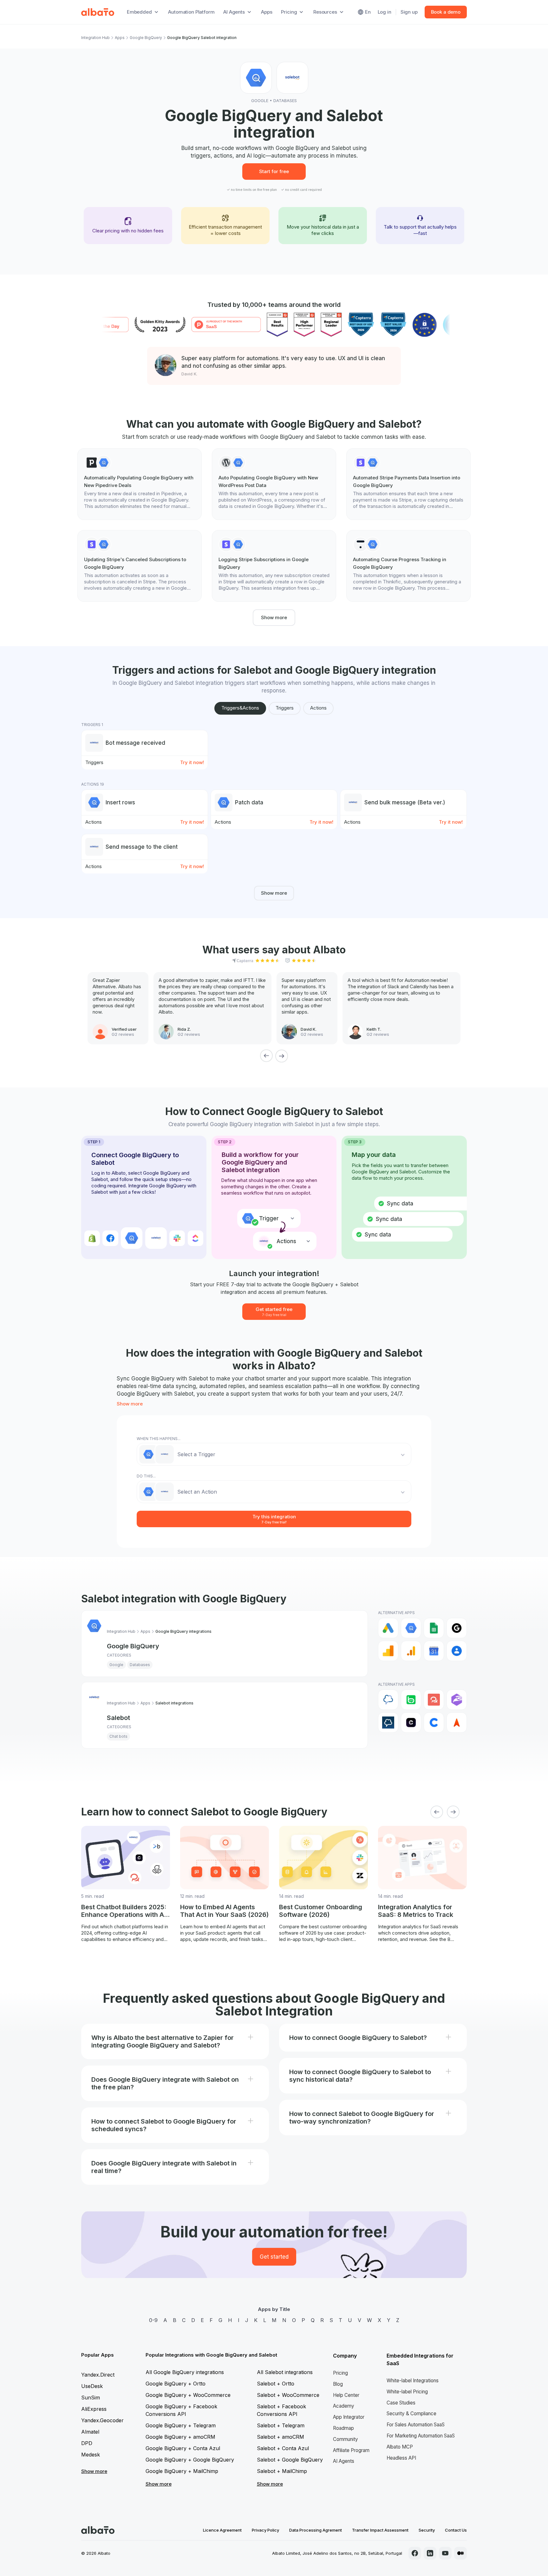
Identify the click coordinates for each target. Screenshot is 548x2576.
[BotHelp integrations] (434, 1700)
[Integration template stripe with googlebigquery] (408, 484)
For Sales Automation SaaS (416, 2425)
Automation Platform (191, 12)
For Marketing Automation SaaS (421, 2436)
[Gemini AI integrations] (457, 1628)
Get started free (274, 1311)
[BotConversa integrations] (411, 1700)
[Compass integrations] (457, 1723)
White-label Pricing (407, 2392)
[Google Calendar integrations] (434, 1651)
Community (346, 2439)
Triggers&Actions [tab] (240, 708)
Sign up (409, 12)
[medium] (460, 2553)
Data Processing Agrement (316, 2530)
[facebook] (415, 2553)
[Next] (282, 1056)
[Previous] (266, 1056)
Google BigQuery (146, 38)
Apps (267, 12)
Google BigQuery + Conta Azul (183, 2448)
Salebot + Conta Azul (283, 2448)
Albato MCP (400, 2447)
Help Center (346, 2395)
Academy (344, 2406)
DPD (87, 2443)
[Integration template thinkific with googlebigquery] (408, 566)
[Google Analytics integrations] (388, 1651)
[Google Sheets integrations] (434, 1628)
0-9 (153, 2320)
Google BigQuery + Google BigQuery (190, 2460)
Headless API (401, 2458)
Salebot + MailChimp (282, 2471)
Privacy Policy (265, 2530)
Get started (274, 2257)
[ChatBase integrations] (411, 1723)
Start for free (274, 171)
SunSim (91, 2398)
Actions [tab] (318, 708)
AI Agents (344, 2461)
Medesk (91, 2455)
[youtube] (445, 2553)
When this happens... (159, 1439)
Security (427, 2530)
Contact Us (456, 2530)
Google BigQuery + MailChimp (182, 2471)
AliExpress (94, 2409)
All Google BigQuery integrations (185, 2372)
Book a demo (446, 12)
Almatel (90, 2432)
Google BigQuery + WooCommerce (188, 2395)
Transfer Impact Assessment (380, 2530)
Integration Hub (95, 38)
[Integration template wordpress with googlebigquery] (274, 484)
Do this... (146, 1476)
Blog (338, 2384)
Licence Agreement (222, 2530)
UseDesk (92, 2386)
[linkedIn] (430, 2553)
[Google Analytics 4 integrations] (411, 1651)
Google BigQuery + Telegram (181, 2425)
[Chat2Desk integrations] (388, 1700)
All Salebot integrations (285, 2372)
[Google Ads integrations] (388, 1628)
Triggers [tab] (285, 708)
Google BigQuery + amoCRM (180, 2437)
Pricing (340, 2373)
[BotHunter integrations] (457, 1700)
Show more (274, 617)
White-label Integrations (413, 2381)
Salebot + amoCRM (281, 2437)
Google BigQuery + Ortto (176, 2384)
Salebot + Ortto (276, 2384)
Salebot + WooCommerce (288, 2395)
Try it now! (192, 762)
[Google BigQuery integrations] (411, 1628)
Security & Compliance (411, 2414)
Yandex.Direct (98, 2375)
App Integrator (349, 2417)
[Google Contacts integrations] (457, 1651)
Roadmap (343, 2428)
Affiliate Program (351, 2450)
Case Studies (401, 2403)
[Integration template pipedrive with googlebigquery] (140, 484)
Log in (385, 12)
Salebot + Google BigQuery (290, 2460)
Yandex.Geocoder (102, 2420)
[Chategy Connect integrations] (434, 1723)
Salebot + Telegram (281, 2425)
